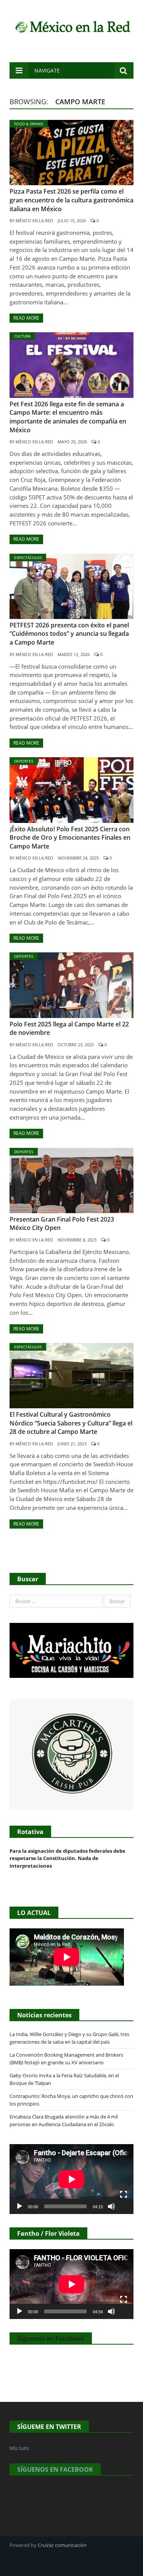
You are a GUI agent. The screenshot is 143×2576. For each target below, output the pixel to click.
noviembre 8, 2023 (77, 1240)
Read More (26, 318)
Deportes (24, 761)
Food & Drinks (29, 124)
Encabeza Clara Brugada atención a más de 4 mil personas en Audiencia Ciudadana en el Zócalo (64, 2120)
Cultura (22, 336)
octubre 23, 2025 (76, 1045)
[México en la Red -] (71, 26)
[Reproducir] (19, 2206)
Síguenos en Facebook (51, 2338)
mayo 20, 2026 (72, 442)
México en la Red (34, 221)
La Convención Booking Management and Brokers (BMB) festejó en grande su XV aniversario (66, 2059)
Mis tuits (19, 2448)
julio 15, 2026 (72, 221)
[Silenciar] (111, 2206)
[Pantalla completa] (124, 2195)
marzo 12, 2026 (74, 654)
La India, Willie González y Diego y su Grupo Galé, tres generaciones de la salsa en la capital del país (69, 2038)
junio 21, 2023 (72, 1444)
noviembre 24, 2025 (78, 858)
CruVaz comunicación (62, 2545)
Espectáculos (28, 558)
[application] (71, 2179)
